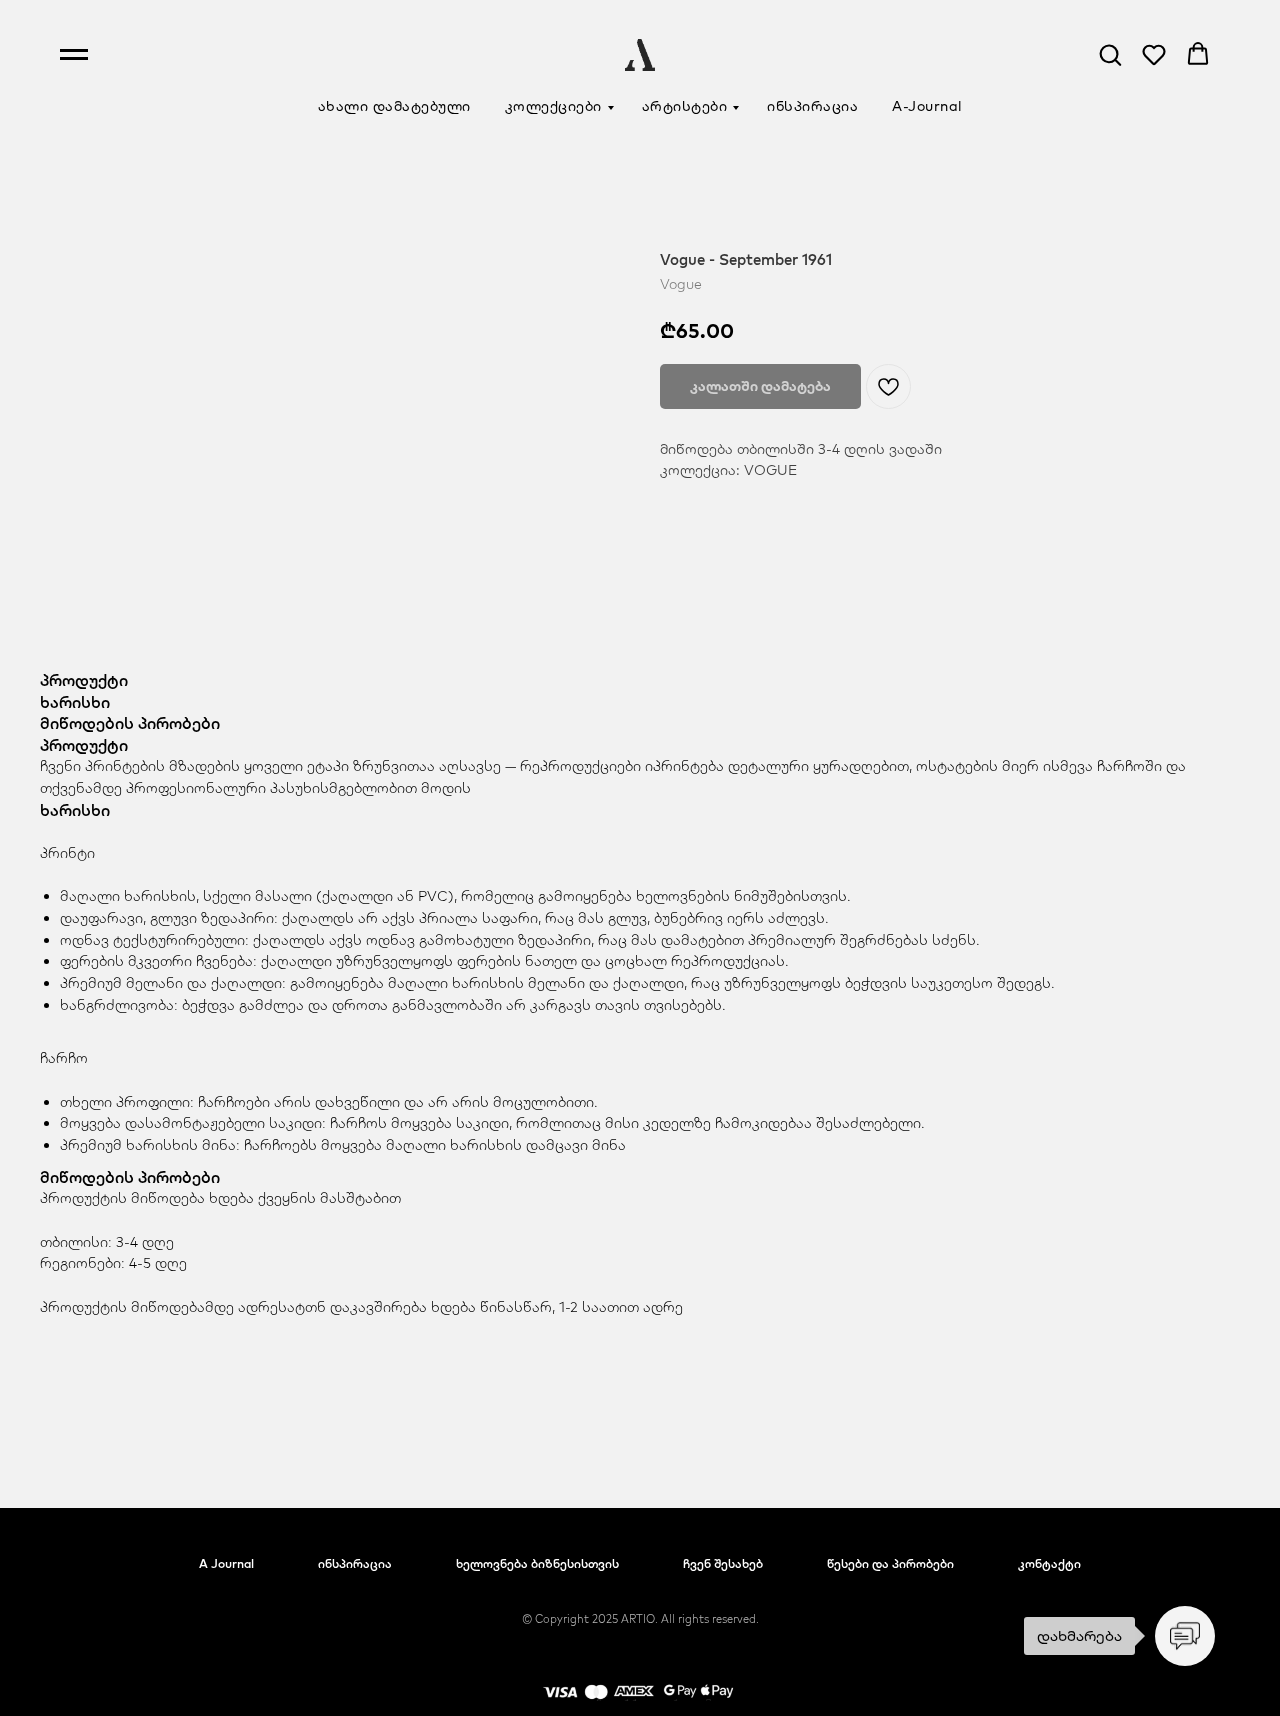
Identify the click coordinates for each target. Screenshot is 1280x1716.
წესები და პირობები (890, 1563)
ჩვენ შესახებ (723, 1563)
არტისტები (685, 106)
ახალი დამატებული (394, 106)
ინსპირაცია (812, 106)
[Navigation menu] (74, 55)
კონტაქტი (1049, 1563)
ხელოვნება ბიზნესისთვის (537, 1563)
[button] (1110, 54)
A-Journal (927, 106)
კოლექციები (553, 106)
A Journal (226, 1563)
